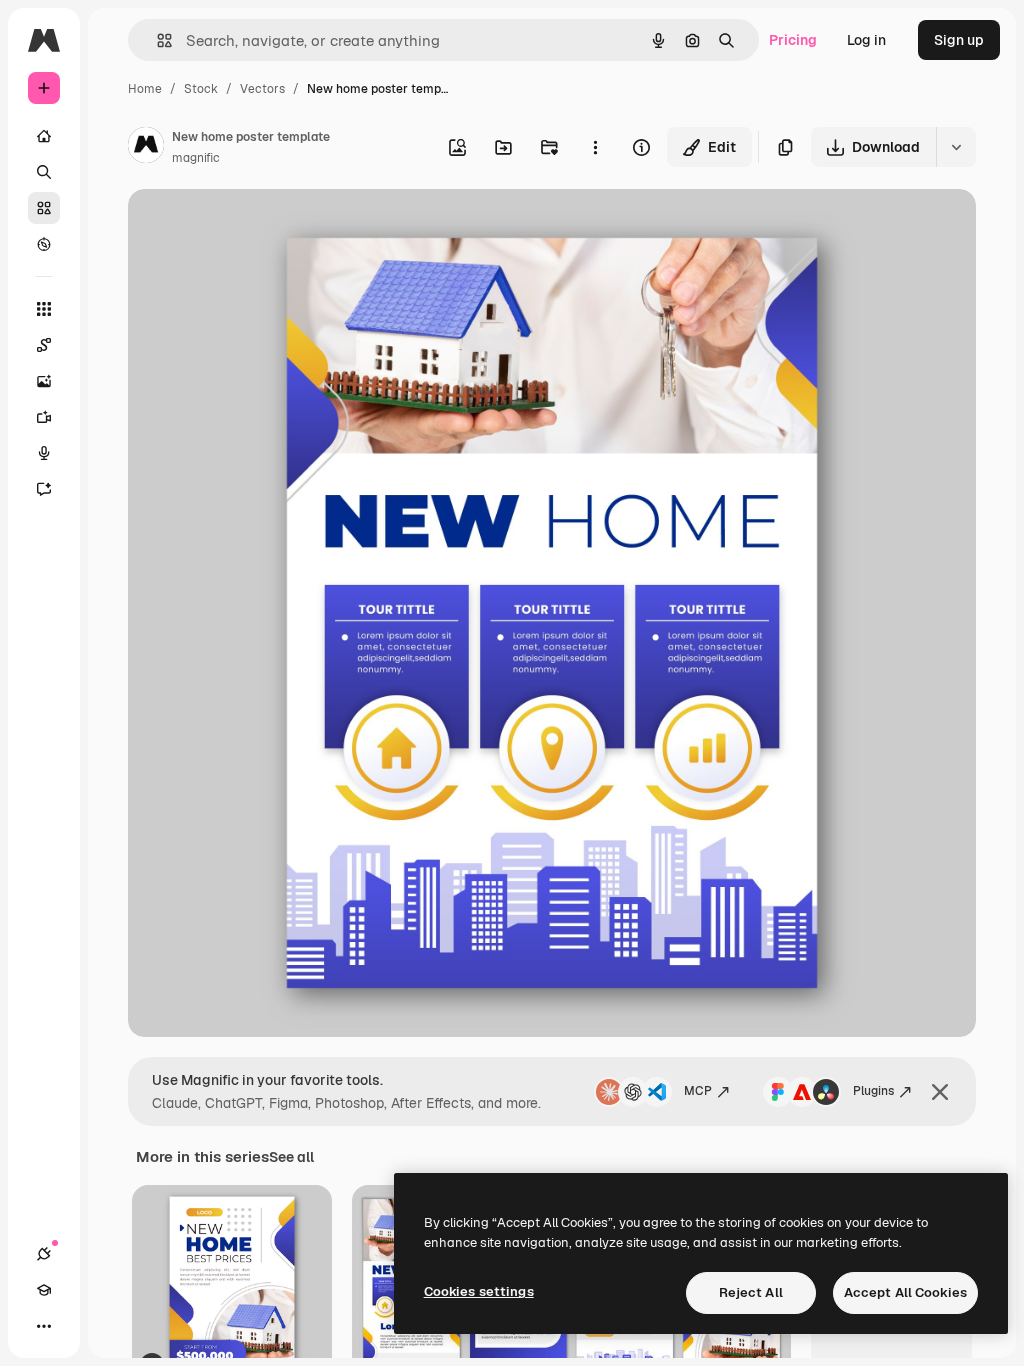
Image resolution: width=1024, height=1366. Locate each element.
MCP (698, 1091)
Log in (866, 40)
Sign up (959, 40)
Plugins (873, 1091)
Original (256, 227)
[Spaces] (44, 345)
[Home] (44, 136)
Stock (201, 89)
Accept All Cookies (905, 1292)
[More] (44, 1326)
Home (145, 89)
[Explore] (44, 244)
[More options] (595, 147)
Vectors (262, 89)
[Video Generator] (44, 417)
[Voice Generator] (44, 453)
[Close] (940, 1092)
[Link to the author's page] (146, 148)
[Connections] (44, 1254)
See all (291, 1157)
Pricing (793, 40)
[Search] (44, 172)
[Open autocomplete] (156, 40)
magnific (196, 158)
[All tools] (44, 309)
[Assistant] (44, 489)
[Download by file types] (956, 147)
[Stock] (44, 208)
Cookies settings (479, 1291)
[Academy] (44, 1290)
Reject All (751, 1292)
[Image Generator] (44, 381)
